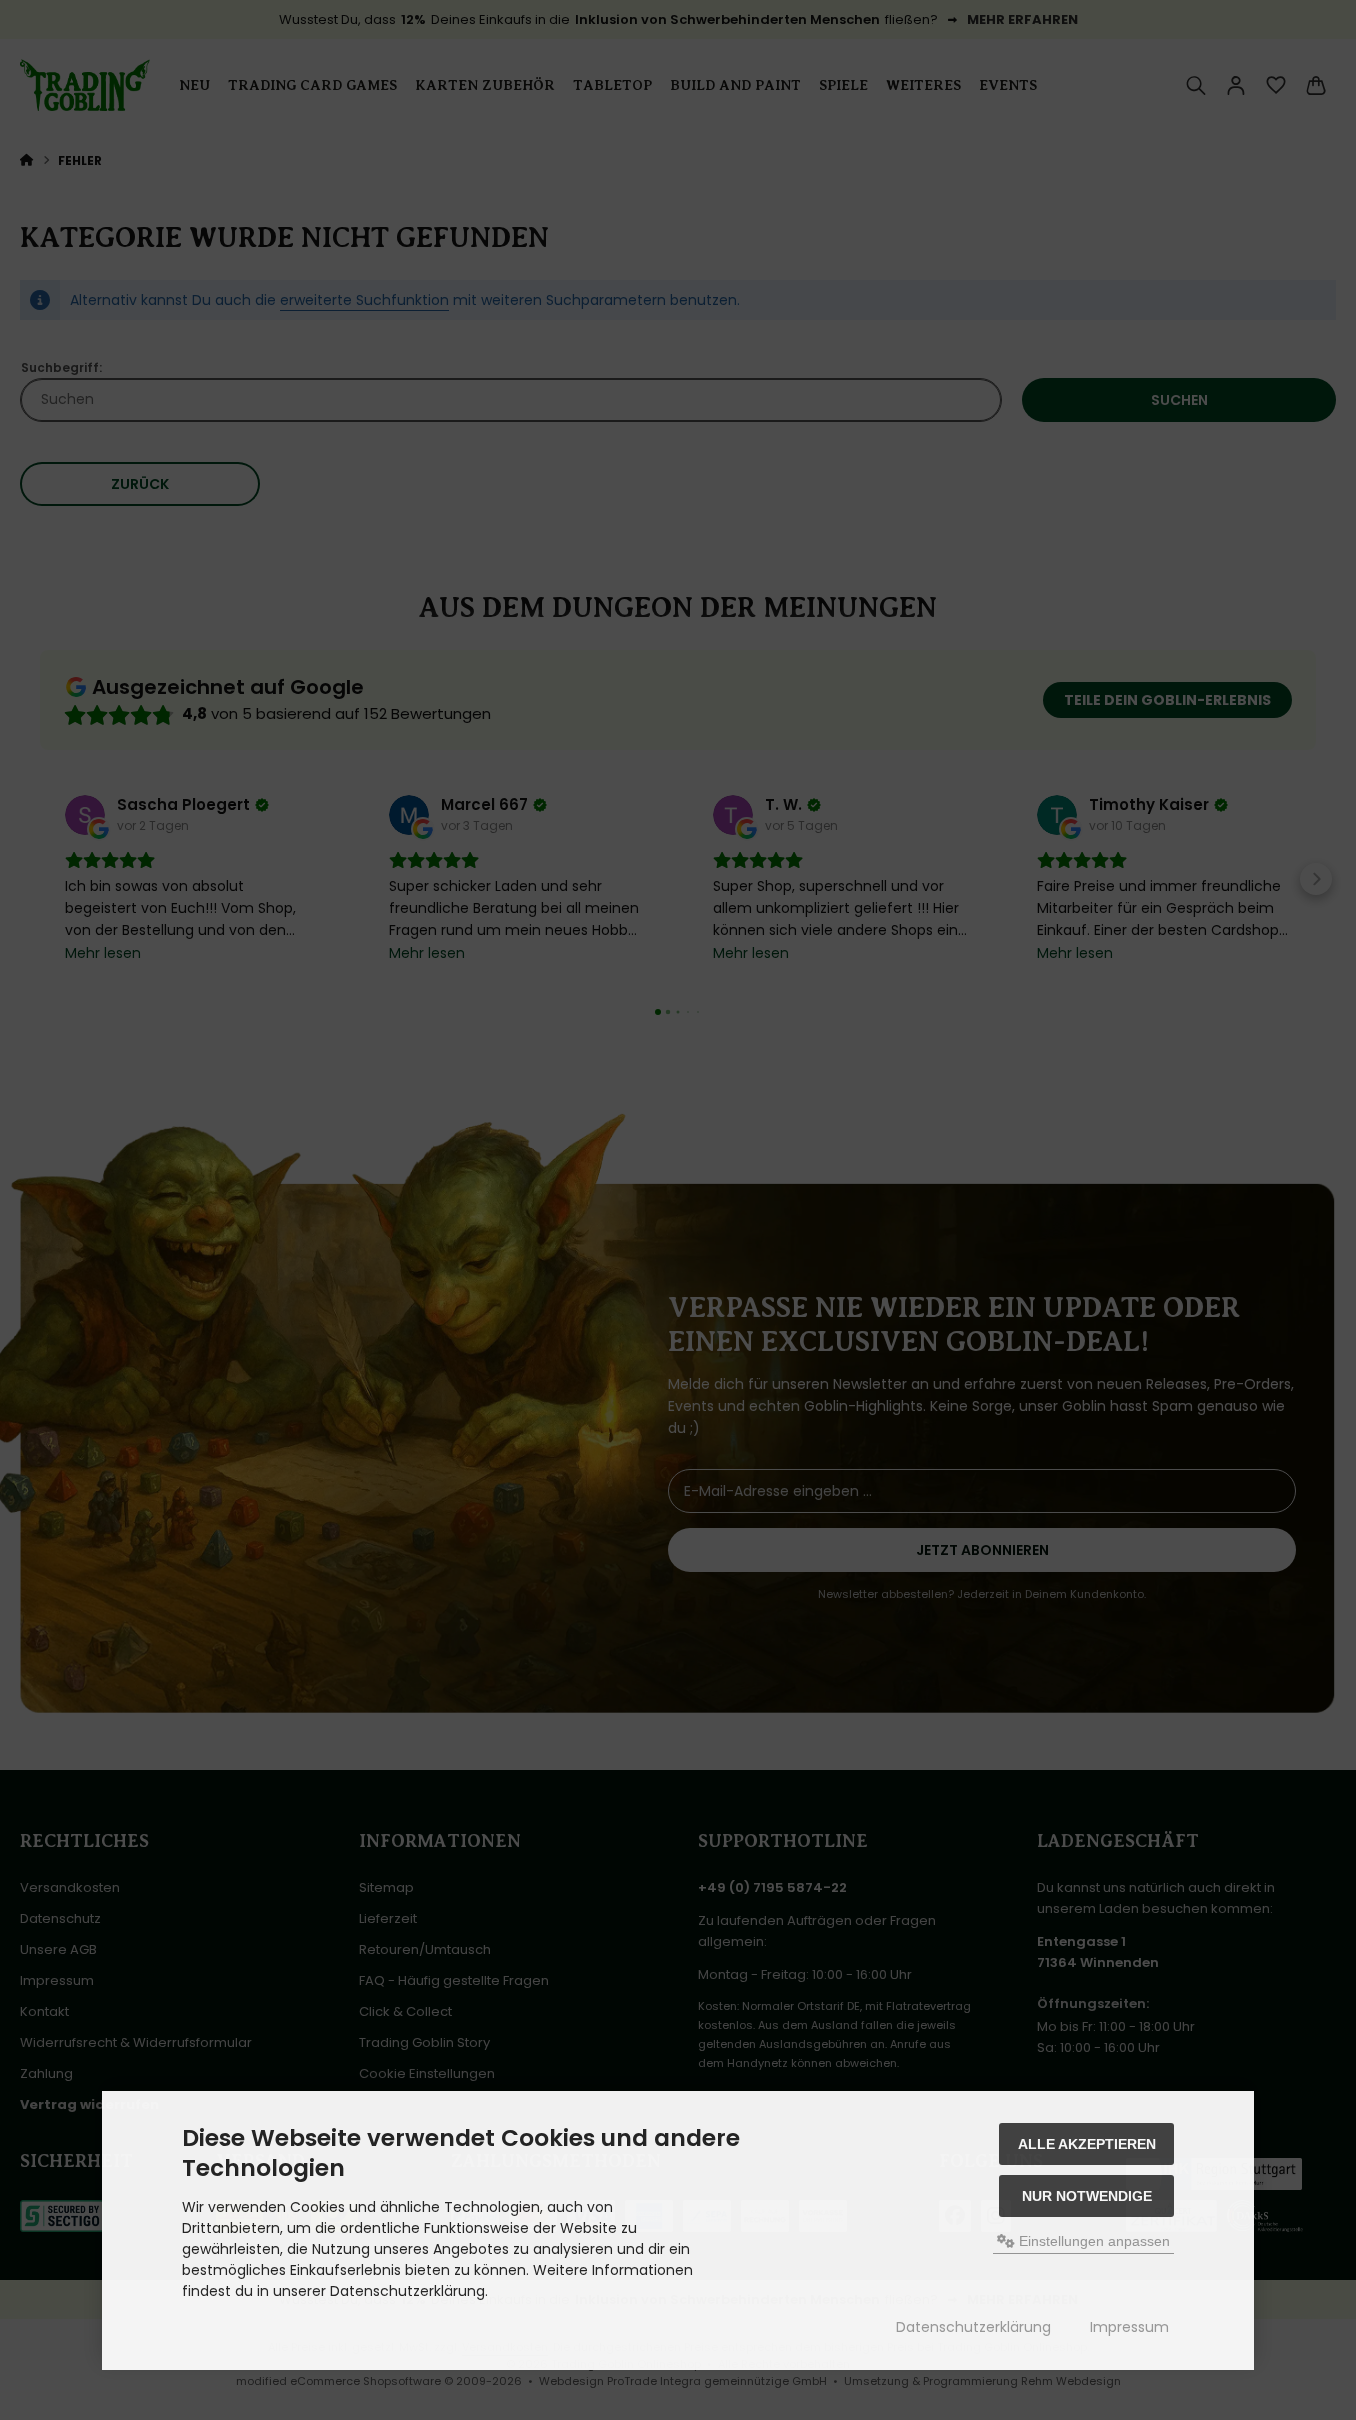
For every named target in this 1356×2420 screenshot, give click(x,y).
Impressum (1129, 2327)
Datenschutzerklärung (973, 2327)
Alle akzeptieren (1087, 2144)
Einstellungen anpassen (1092, 2241)
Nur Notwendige (1087, 2196)
